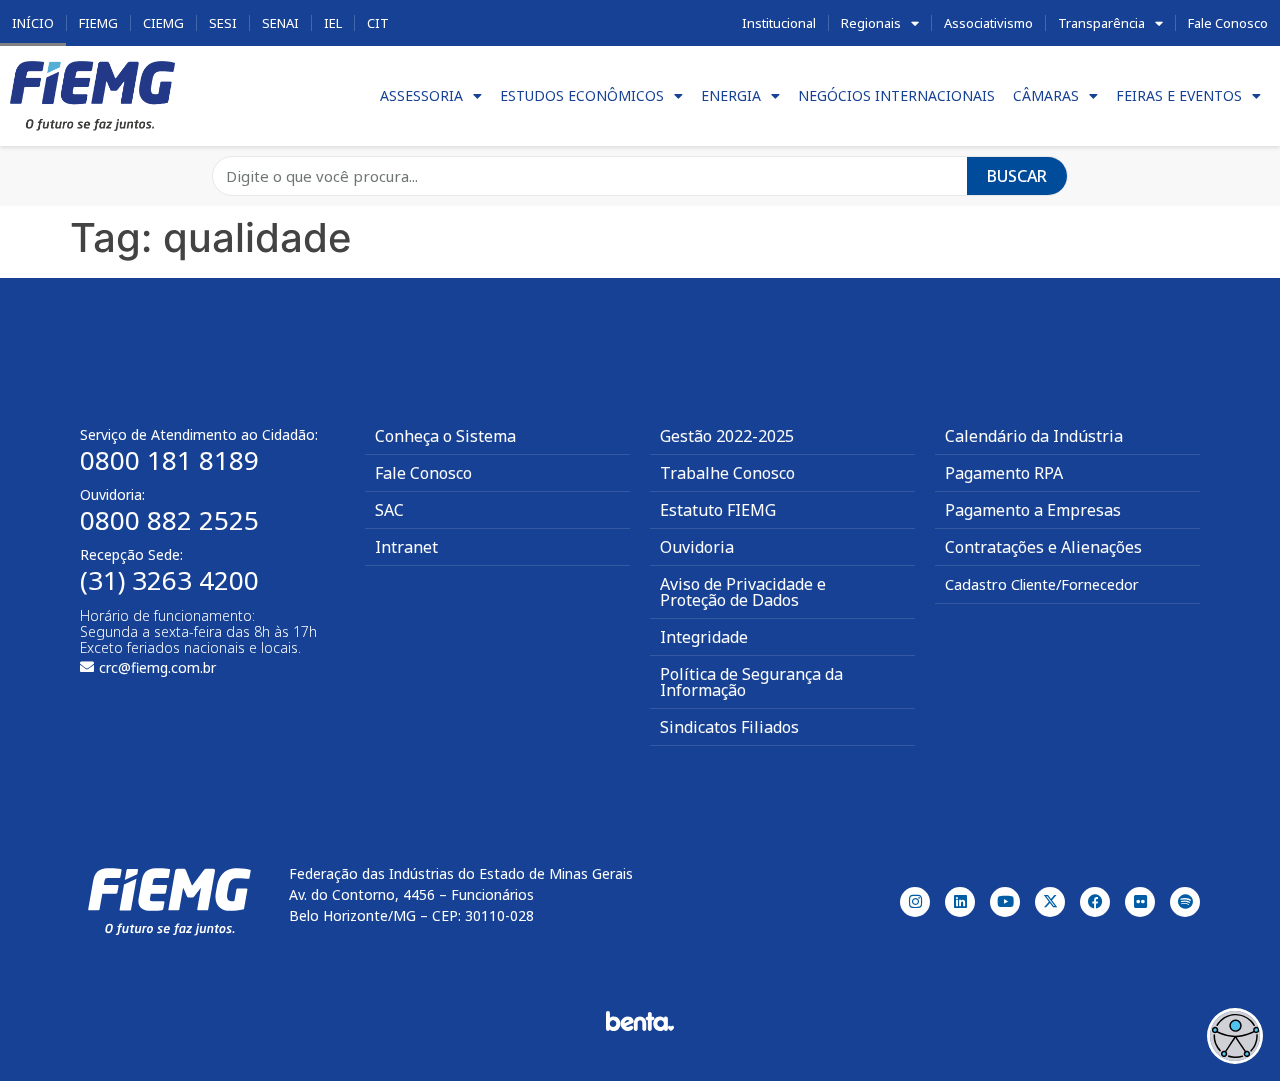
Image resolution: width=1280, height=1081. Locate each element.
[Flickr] (1140, 902)
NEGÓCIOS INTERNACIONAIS (896, 95)
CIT (378, 23)
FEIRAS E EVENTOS (1179, 95)
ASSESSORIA (421, 95)
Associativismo (988, 23)
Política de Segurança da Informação (751, 682)
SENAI (280, 23)
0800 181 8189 (169, 460)
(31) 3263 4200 (169, 580)
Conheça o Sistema (445, 436)
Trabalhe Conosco (727, 473)
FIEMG (98, 23)
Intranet (406, 547)
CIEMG (163, 23)
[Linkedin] (960, 902)
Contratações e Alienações (1043, 547)
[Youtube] (1005, 902)
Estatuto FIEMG (718, 510)
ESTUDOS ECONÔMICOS (582, 95)
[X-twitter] (1050, 902)
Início (33, 23)
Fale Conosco (1228, 23)
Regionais (871, 23)
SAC (389, 510)
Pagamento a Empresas (1033, 510)
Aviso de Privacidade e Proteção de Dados (743, 592)
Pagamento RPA (1004, 473)
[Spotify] (1185, 902)
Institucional (779, 23)
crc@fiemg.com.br (157, 667)
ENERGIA (731, 95)
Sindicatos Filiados (729, 727)
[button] (1235, 1036)
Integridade (704, 637)
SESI (223, 23)
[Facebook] (1095, 902)
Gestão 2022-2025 (727, 436)
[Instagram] (915, 902)
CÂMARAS (1046, 95)
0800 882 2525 (169, 520)
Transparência (1101, 23)
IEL (333, 23)
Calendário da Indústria (1034, 436)
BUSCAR (1017, 176)
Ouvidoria (697, 547)
